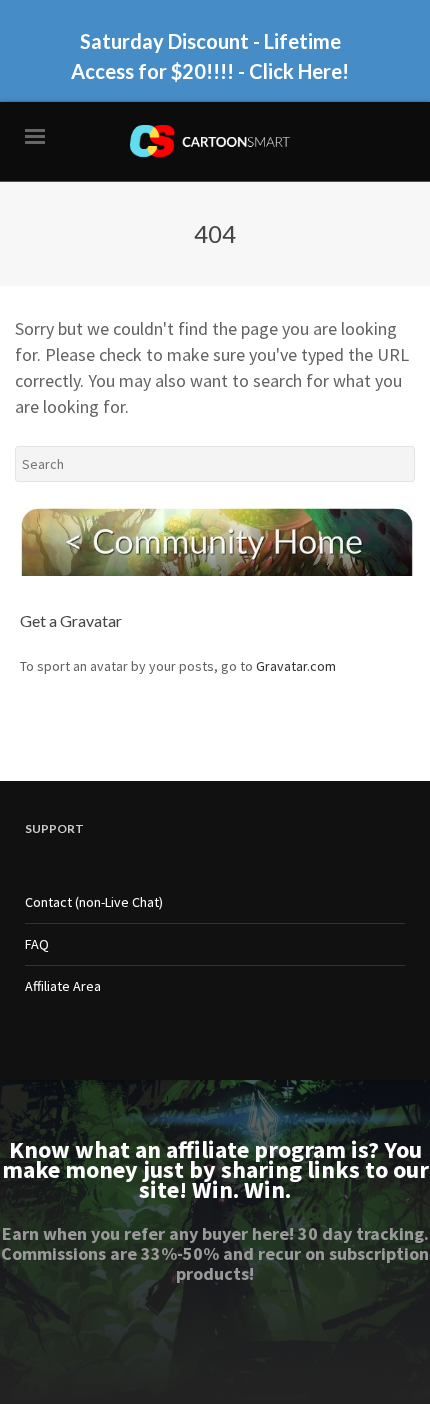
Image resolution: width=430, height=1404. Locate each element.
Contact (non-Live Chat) (94, 902)
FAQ (37, 944)
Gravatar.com (296, 666)
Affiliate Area (63, 986)
